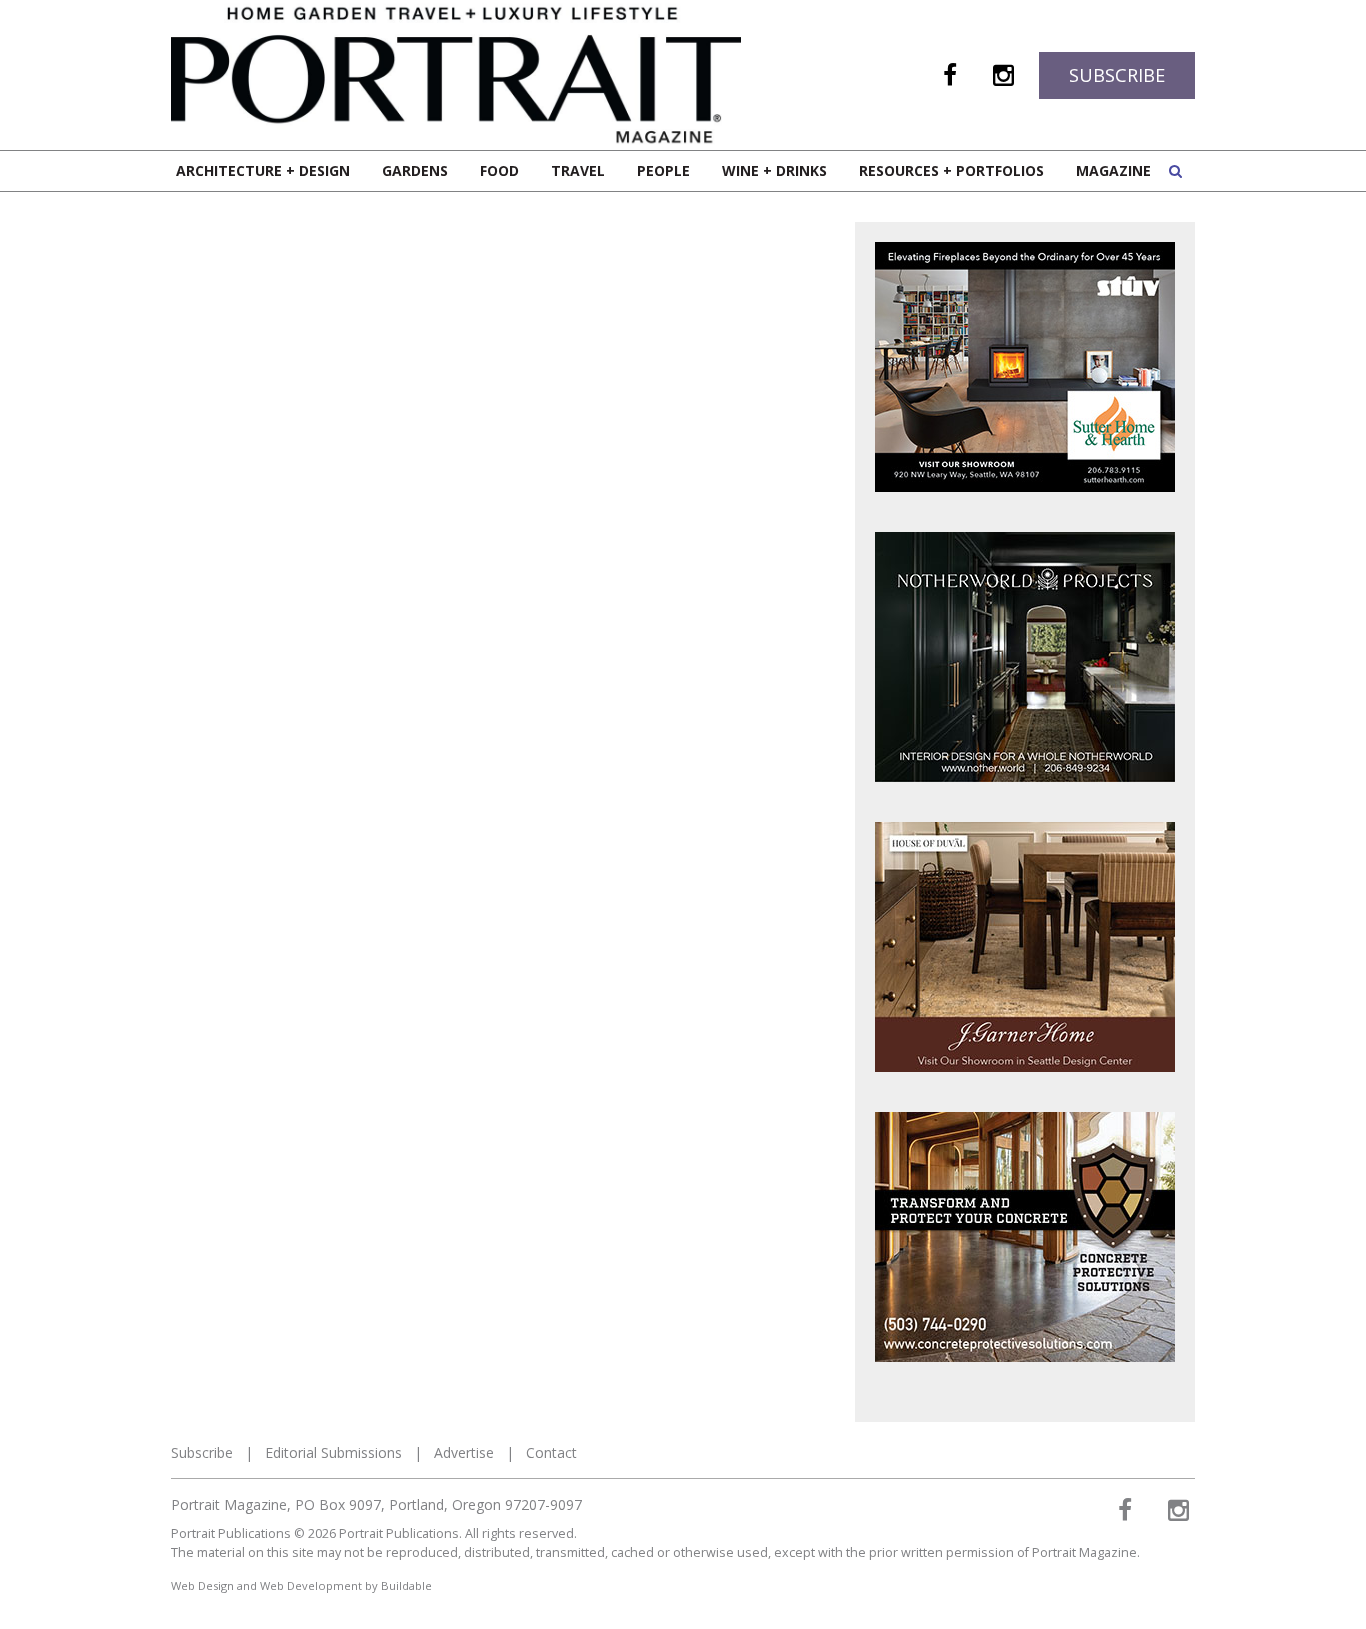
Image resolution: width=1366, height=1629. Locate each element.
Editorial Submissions (333, 1452)
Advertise (464, 1452)
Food (499, 170)
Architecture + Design (263, 170)
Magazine (1113, 170)
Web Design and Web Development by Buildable (301, 1585)
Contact (551, 1452)
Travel (578, 170)
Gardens (415, 170)
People (663, 170)
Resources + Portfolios (951, 170)
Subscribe (1117, 75)
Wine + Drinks (774, 170)
